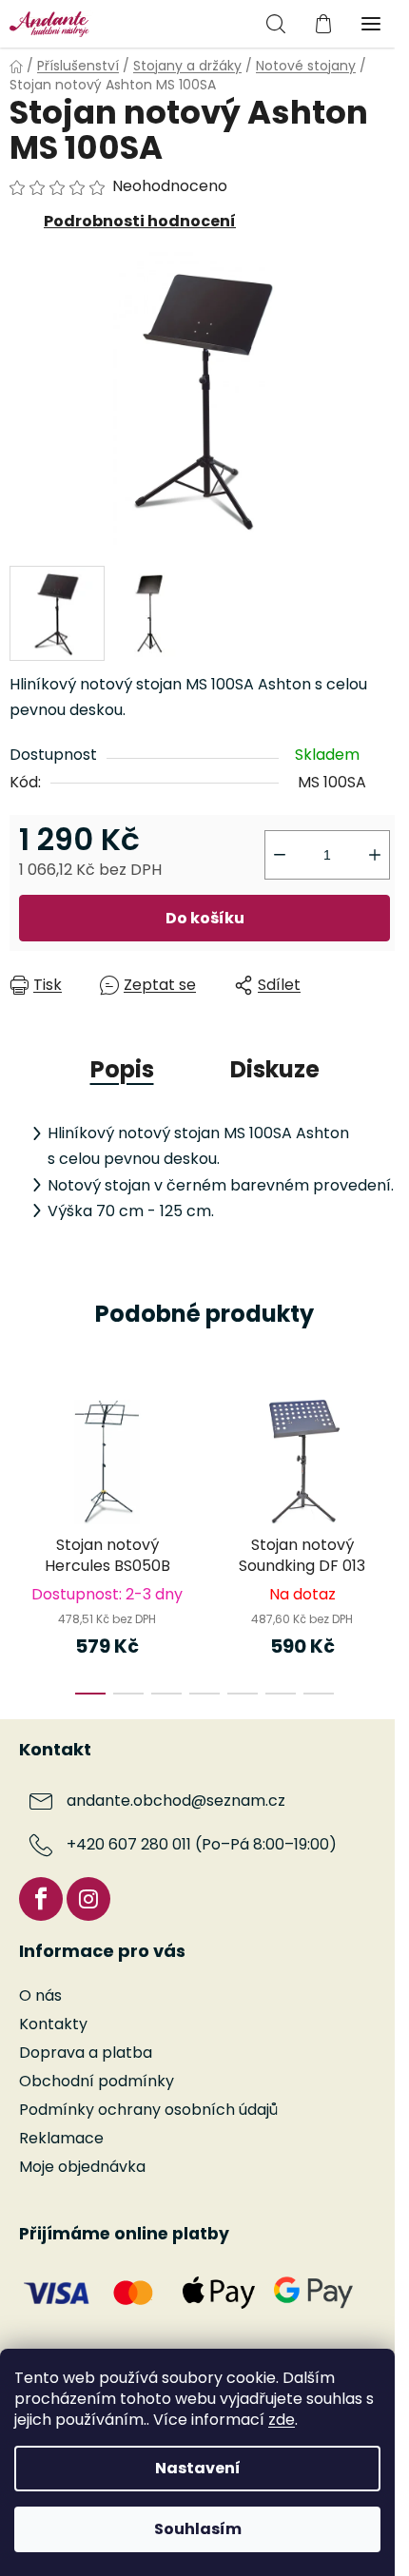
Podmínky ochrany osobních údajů (148, 2110)
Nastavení (198, 2468)
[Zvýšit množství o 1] (375, 855)
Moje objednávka (82, 2167)
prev (20, 1457)
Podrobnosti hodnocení (140, 221)
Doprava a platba (86, 2053)
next (389, 1457)
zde (282, 2420)
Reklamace (61, 2138)
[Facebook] (41, 1899)
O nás (40, 1995)
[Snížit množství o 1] (280, 855)
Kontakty (53, 2024)
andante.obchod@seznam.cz (176, 1801)
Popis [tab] (122, 1069)
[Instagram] (88, 1899)
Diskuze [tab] (275, 1069)
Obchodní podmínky (97, 2081)
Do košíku (205, 918)
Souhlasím (198, 2529)
